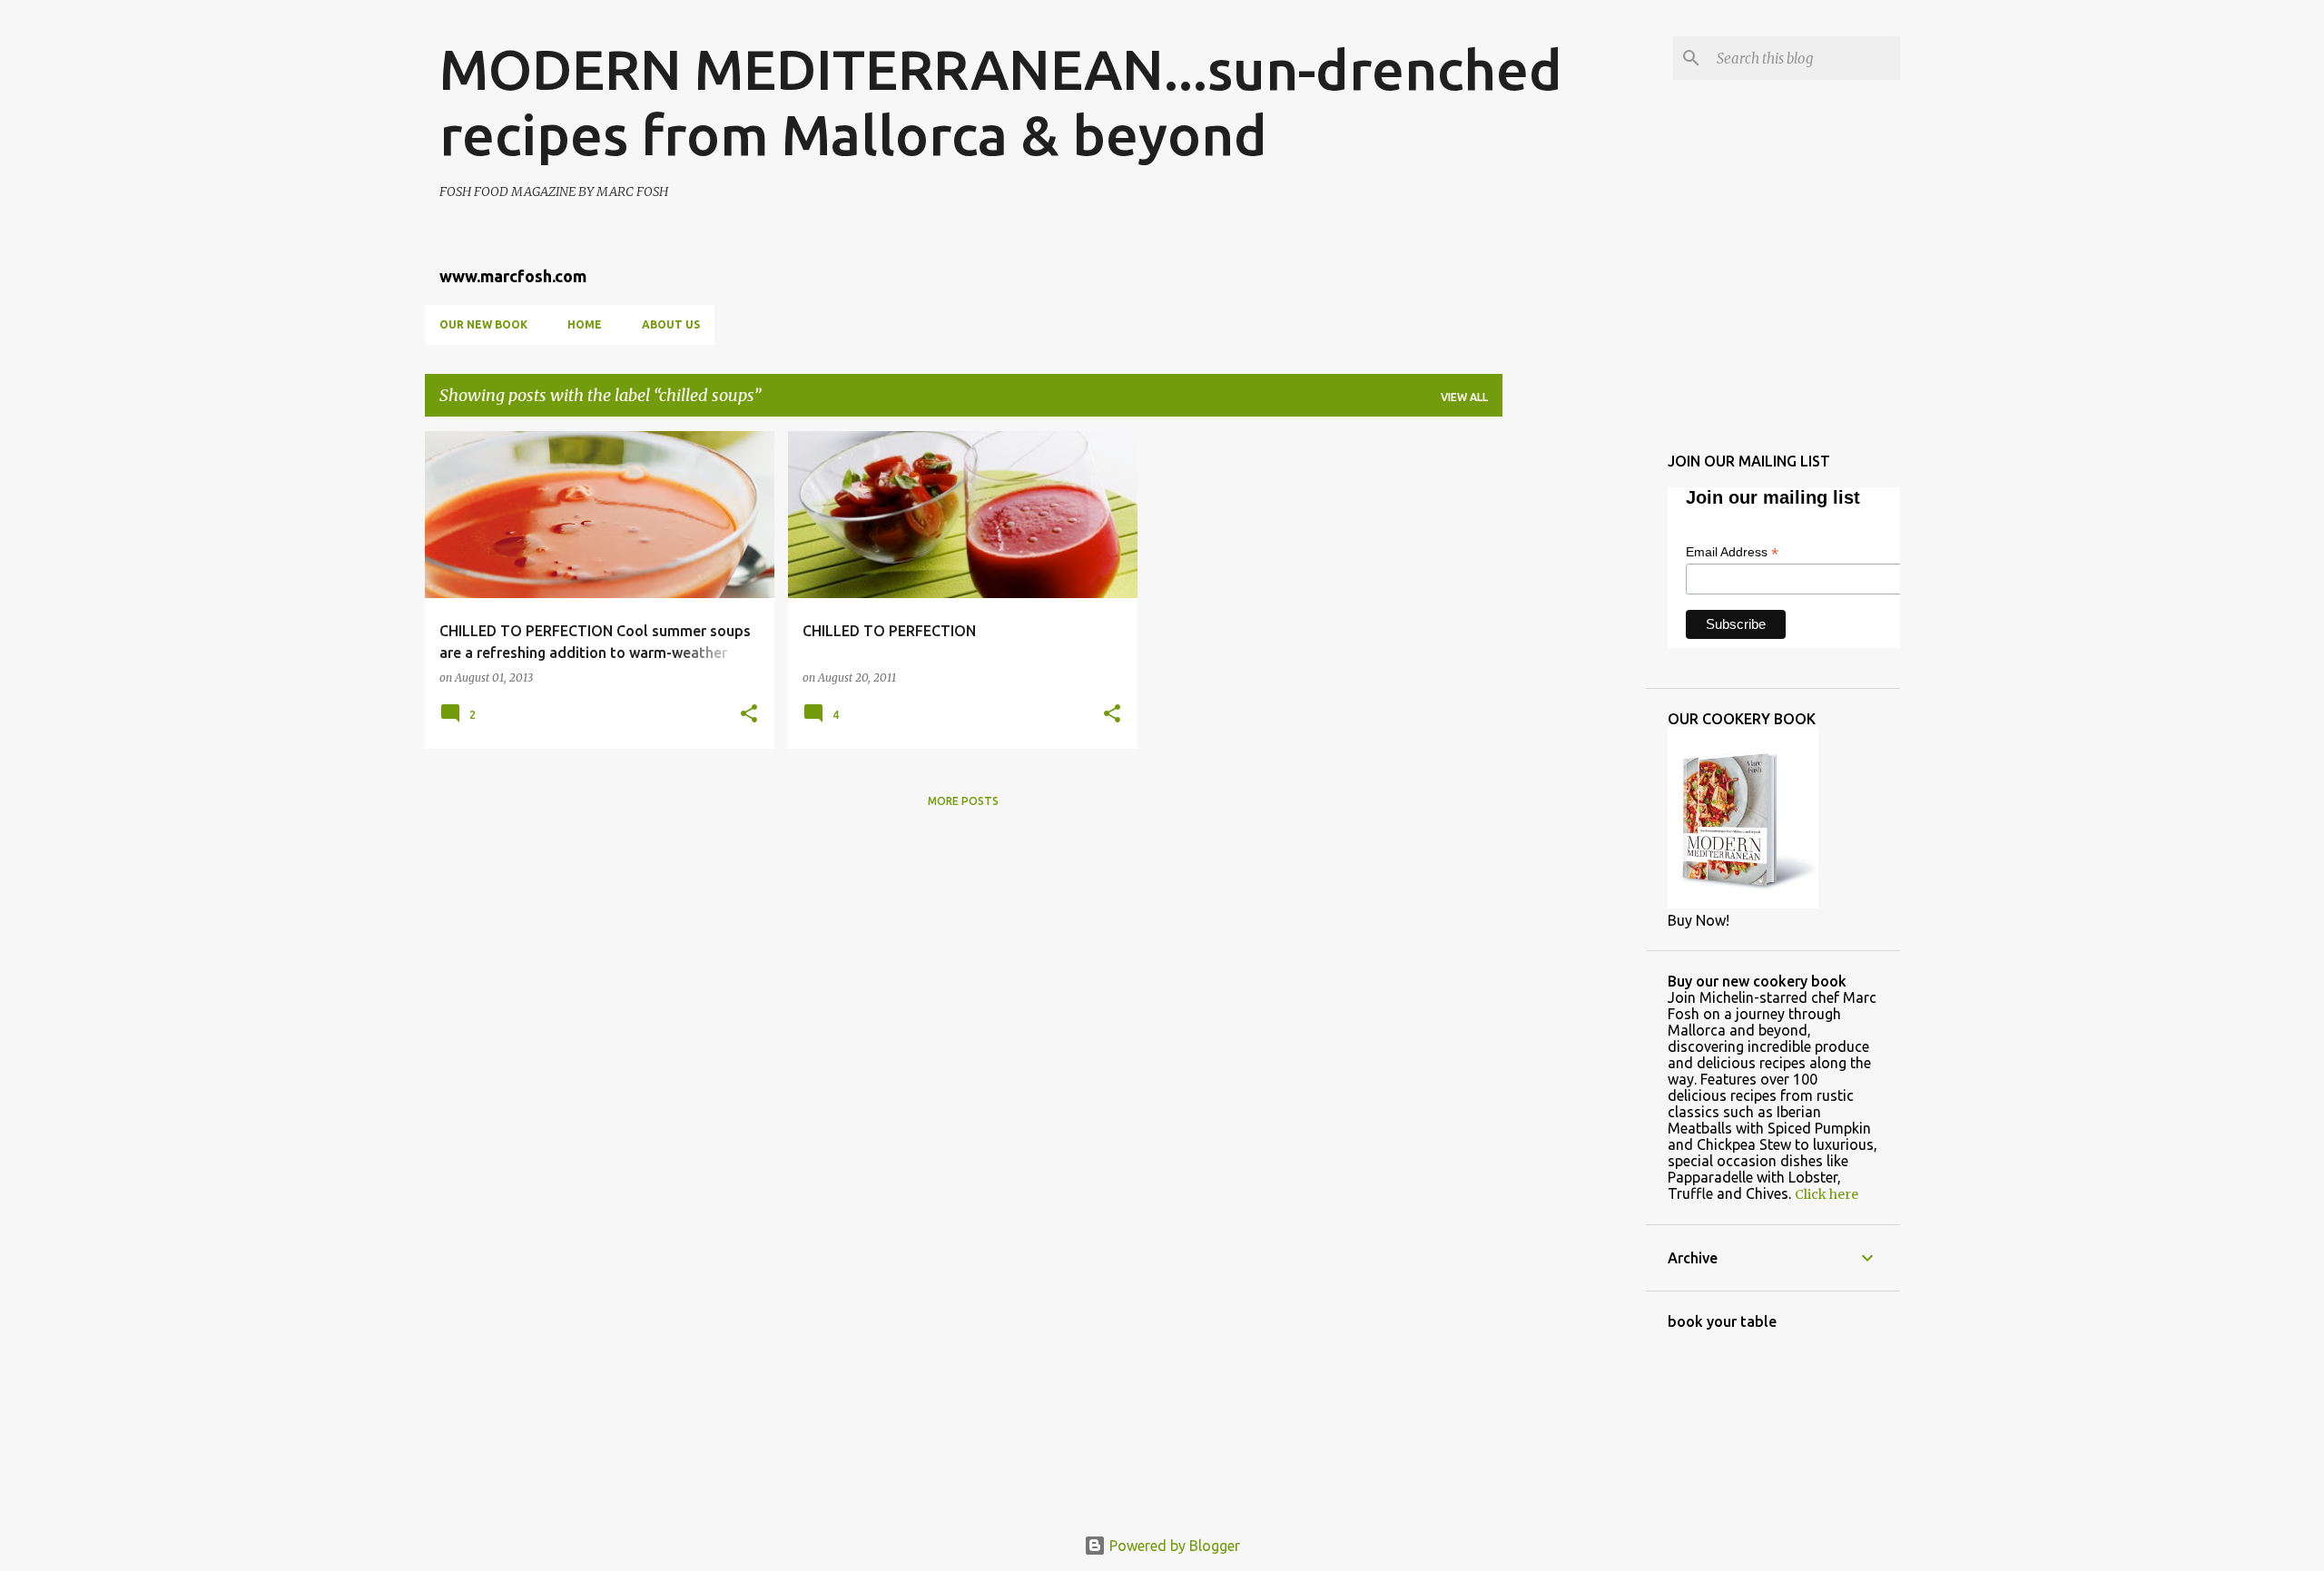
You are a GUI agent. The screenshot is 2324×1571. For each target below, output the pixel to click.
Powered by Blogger (1173, 1546)
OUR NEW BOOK (483, 324)
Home (585, 324)
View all (1464, 397)
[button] (749, 715)
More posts (963, 801)
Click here (1827, 1194)
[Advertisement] (1574, 703)
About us (671, 324)
